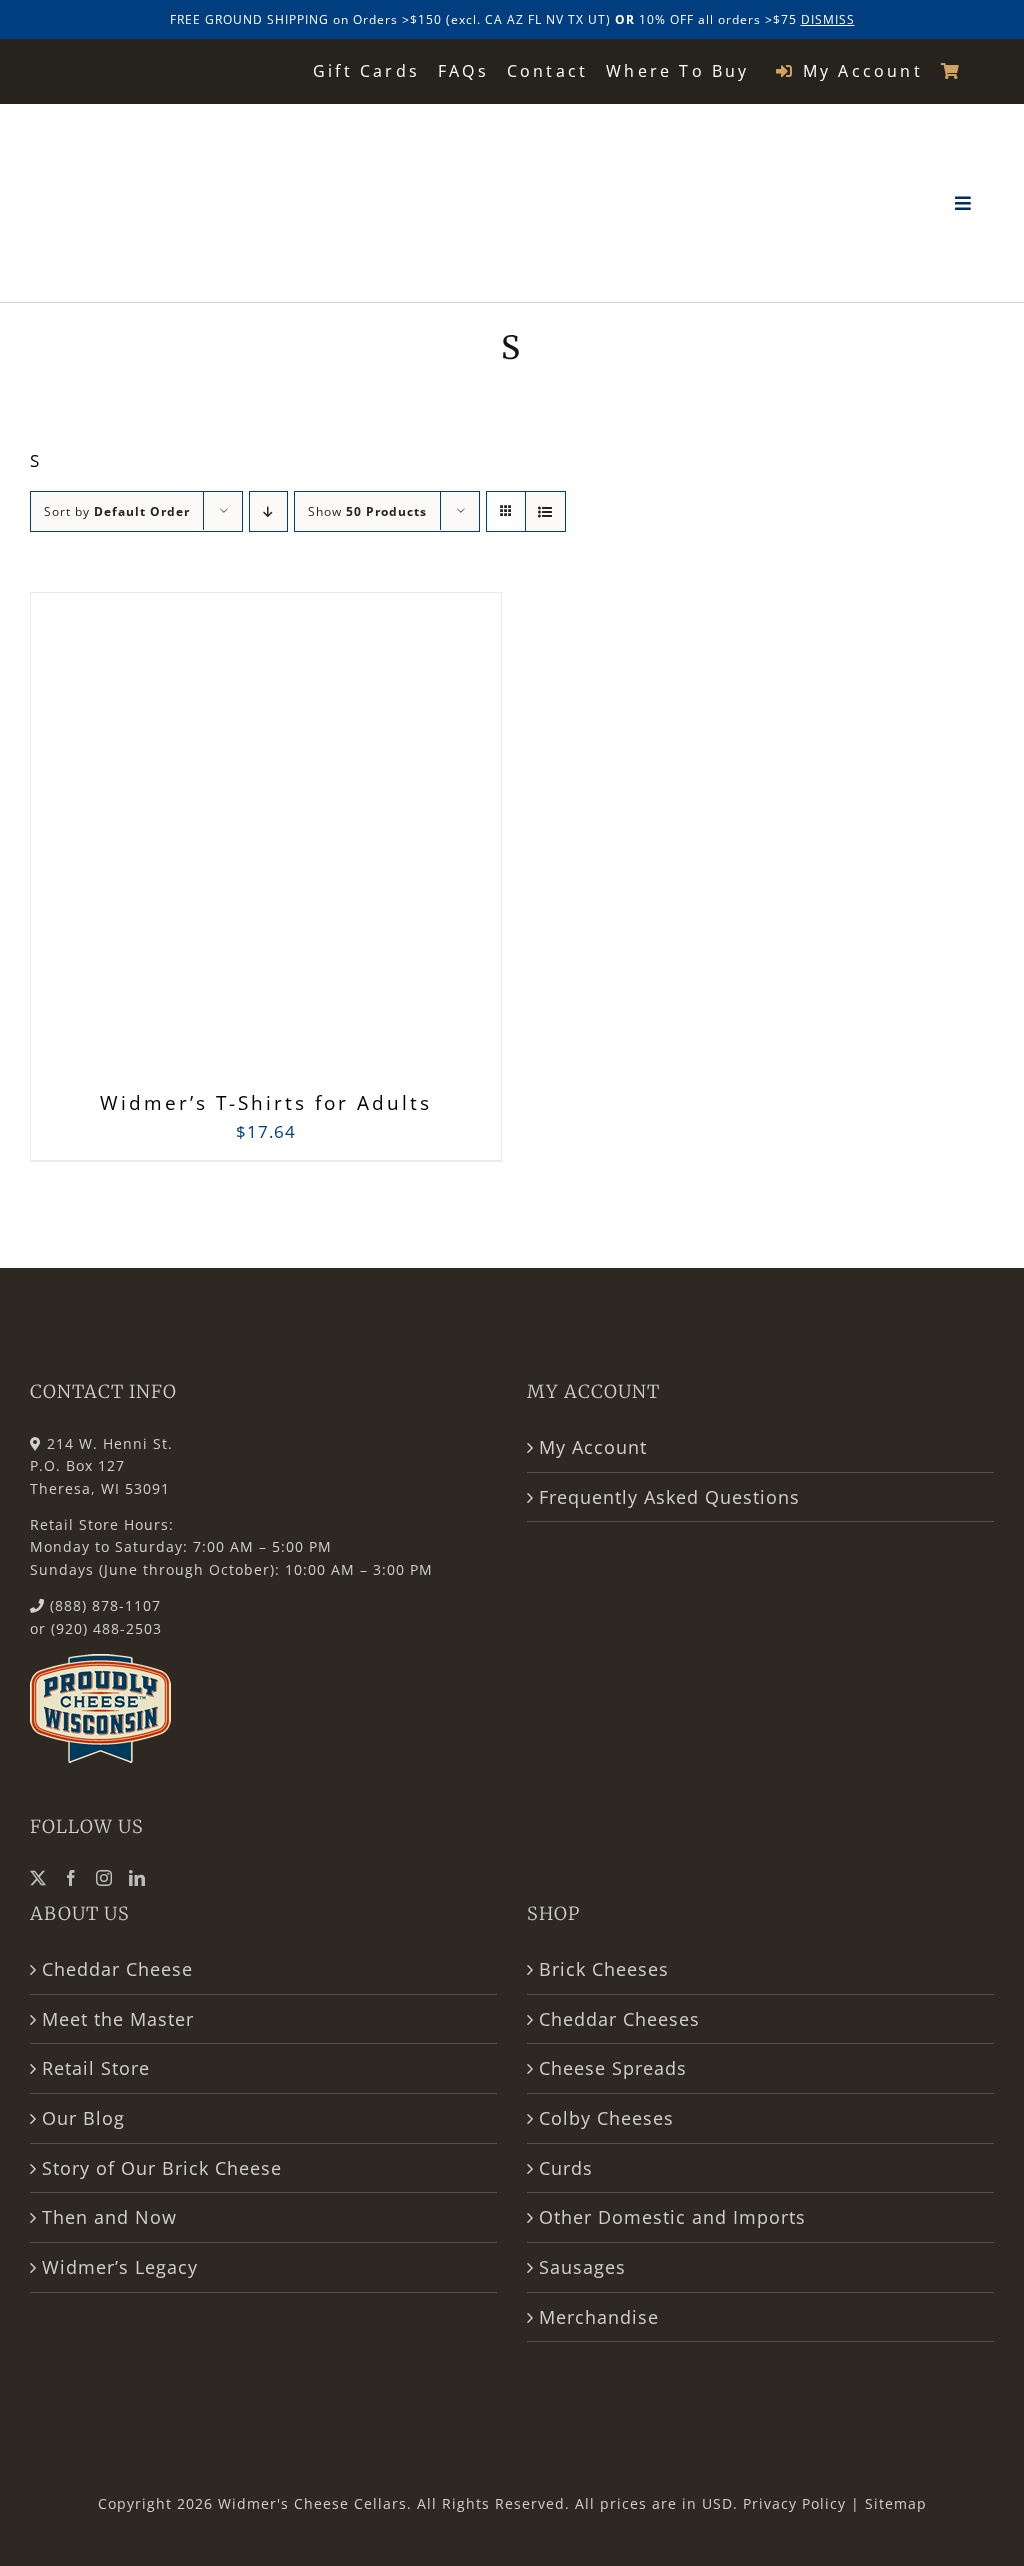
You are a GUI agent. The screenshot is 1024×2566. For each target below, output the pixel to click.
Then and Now (109, 2217)
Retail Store (96, 2068)
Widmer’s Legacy (120, 2267)
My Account (593, 1447)
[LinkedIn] (137, 1878)
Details (364, 846)
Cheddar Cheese (117, 1969)
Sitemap (896, 2503)
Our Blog (83, 2118)
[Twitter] (38, 1878)
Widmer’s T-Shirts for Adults (266, 1103)
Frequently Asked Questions (669, 1497)
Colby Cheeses (606, 2118)
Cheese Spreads (613, 2068)
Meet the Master (118, 2019)
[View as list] (545, 511)
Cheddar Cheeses (619, 2019)
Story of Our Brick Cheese (162, 2168)
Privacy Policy (794, 2503)
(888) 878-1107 (105, 1605)
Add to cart (222, 845)
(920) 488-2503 (106, 1628)
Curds (566, 2168)
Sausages (582, 2267)
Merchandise (599, 2317)
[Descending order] (268, 511)
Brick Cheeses (604, 1969)
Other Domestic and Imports (672, 2217)
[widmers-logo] (157, 128)
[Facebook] (71, 1878)
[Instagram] (104, 1878)
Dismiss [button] (828, 19)
